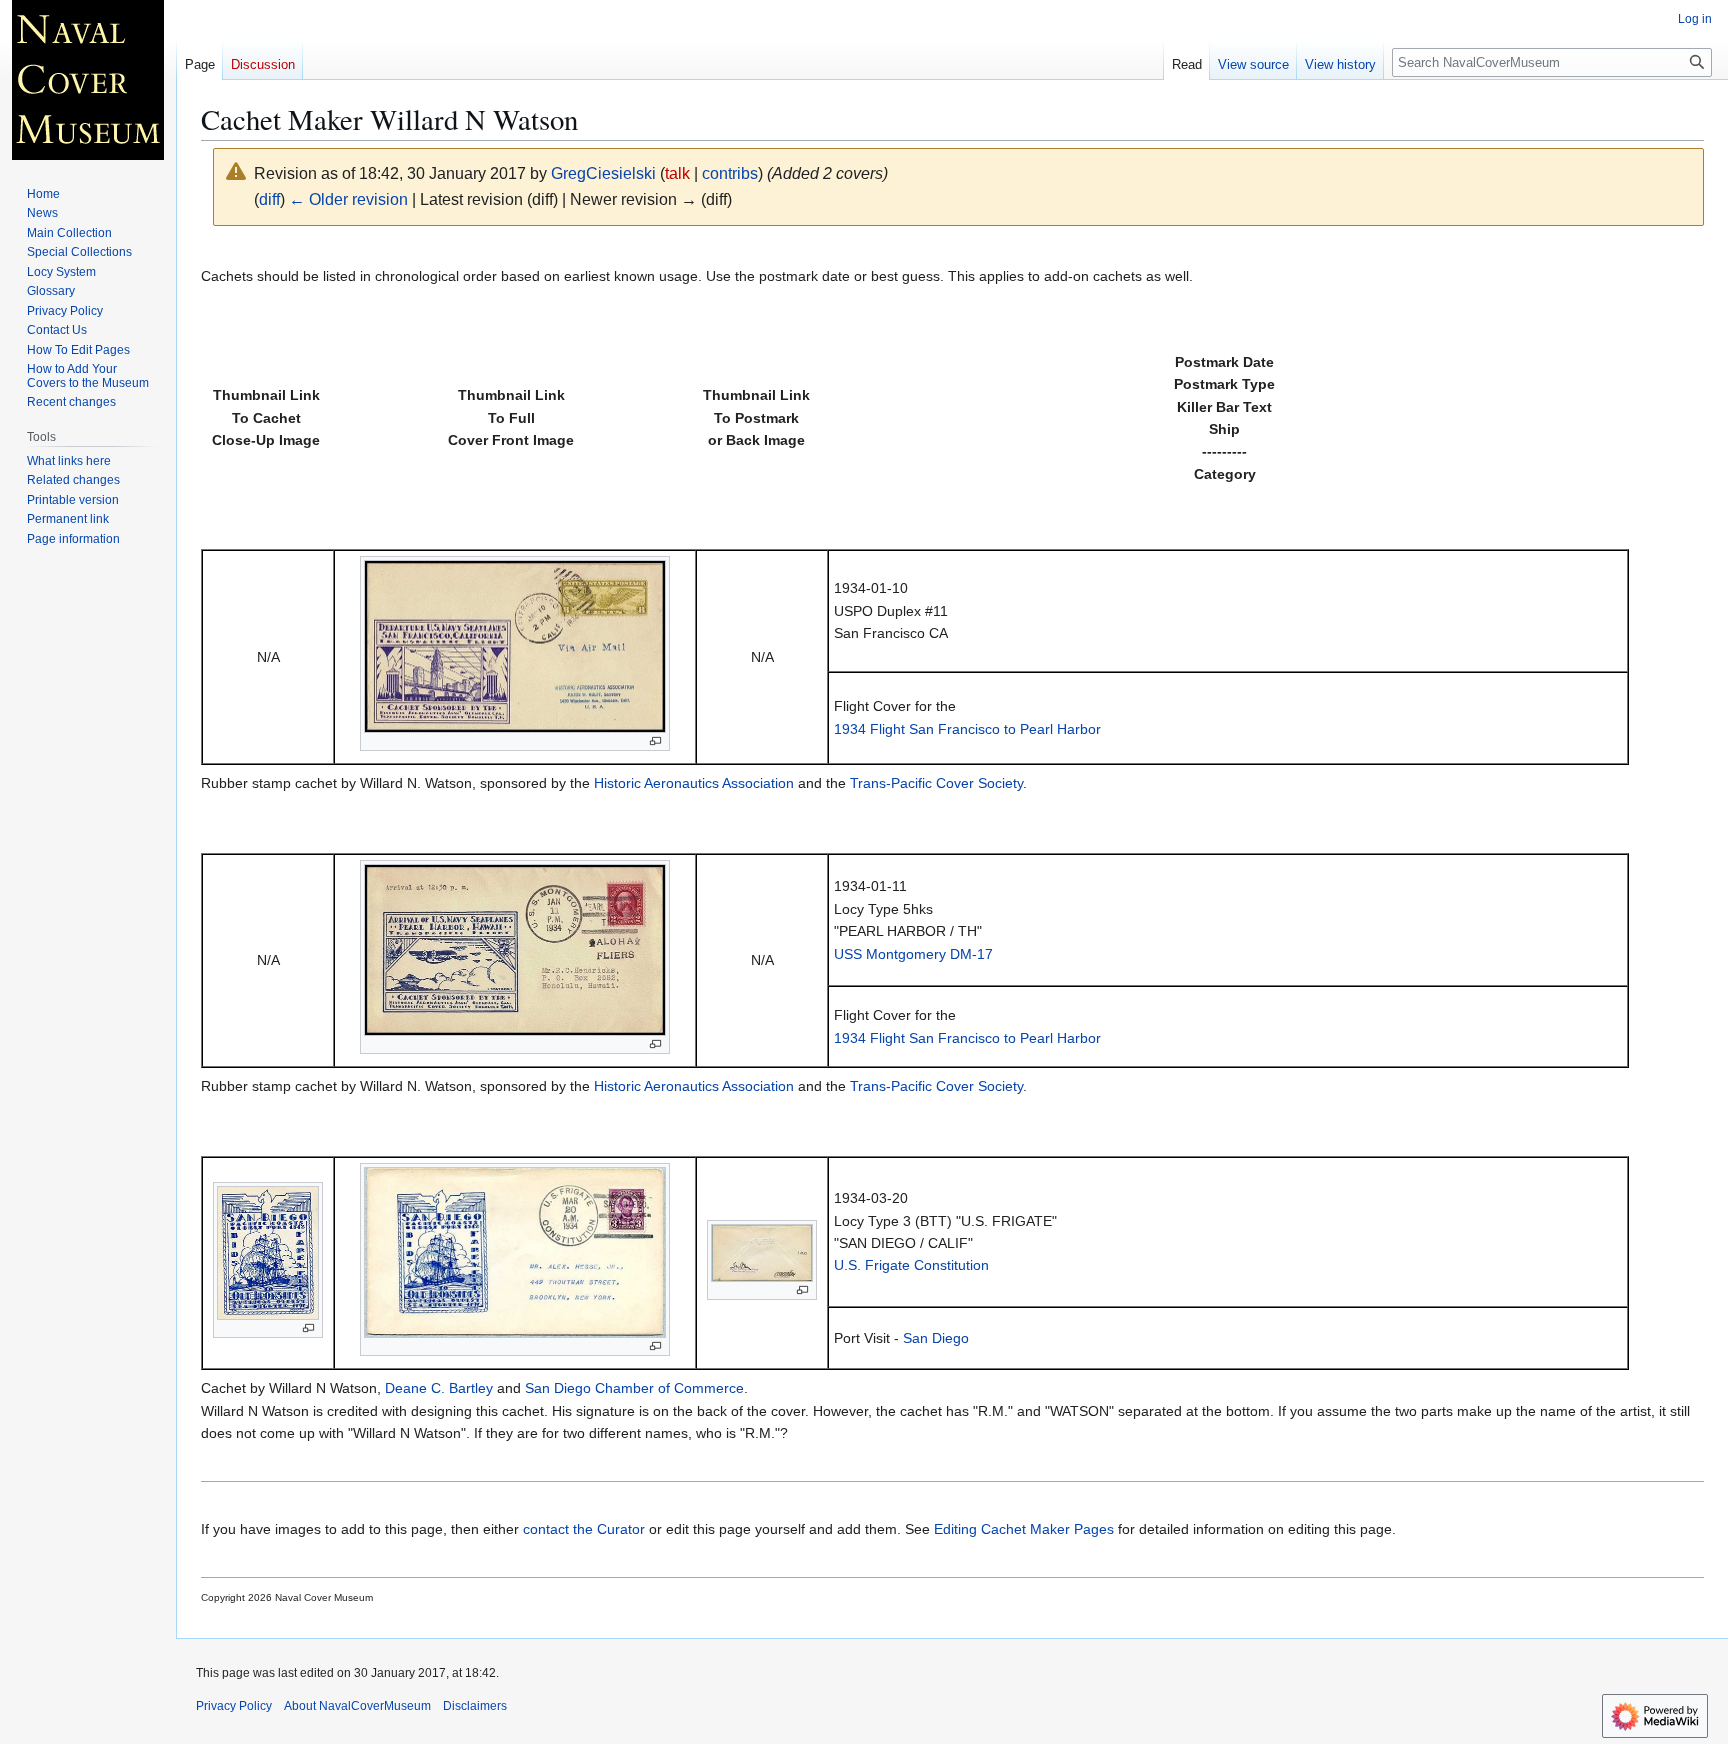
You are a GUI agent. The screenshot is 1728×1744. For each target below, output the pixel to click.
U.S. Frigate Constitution (911, 1265)
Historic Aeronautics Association (694, 783)
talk (677, 173)
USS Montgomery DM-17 (913, 954)
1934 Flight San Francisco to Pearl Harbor (967, 729)
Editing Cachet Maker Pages (1024, 1529)
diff (269, 199)
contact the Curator (584, 1529)
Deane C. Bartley (439, 1388)
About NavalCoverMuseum (357, 1706)
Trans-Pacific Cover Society (936, 783)
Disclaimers (475, 1706)
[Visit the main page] (88, 80)
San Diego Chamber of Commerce (634, 1388)
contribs (730, 173)
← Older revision (348, 199)
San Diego (936, 1338)
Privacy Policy (234, 1706)
